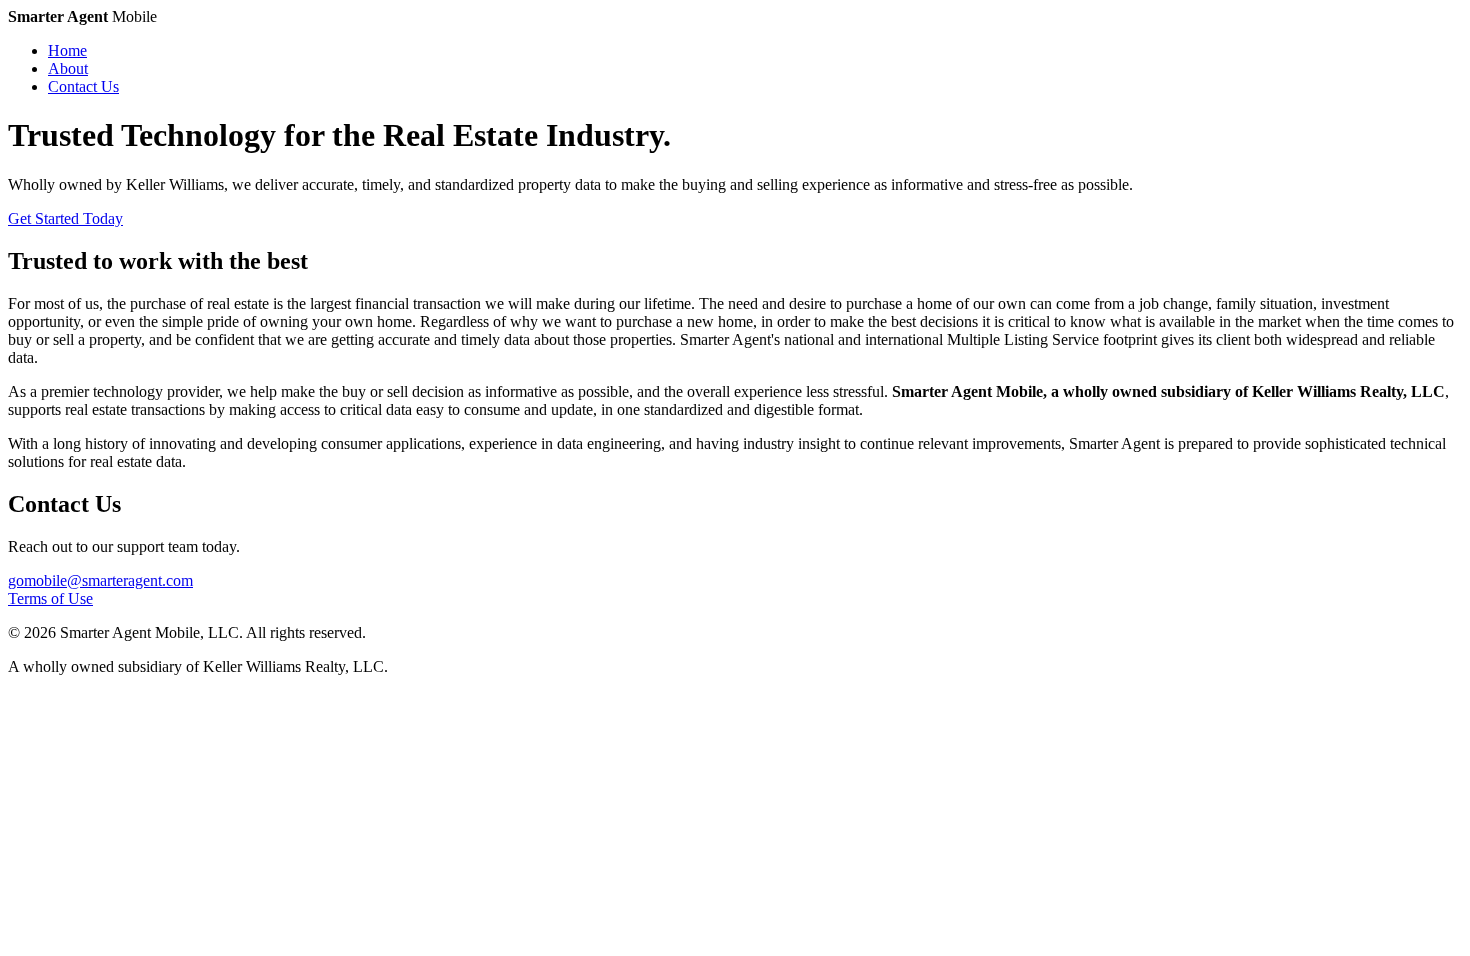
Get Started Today (65, 218)
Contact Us (83, 86)
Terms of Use (50, 598)
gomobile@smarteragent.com (100, 580)
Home (67, 50)
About (68, 68)
